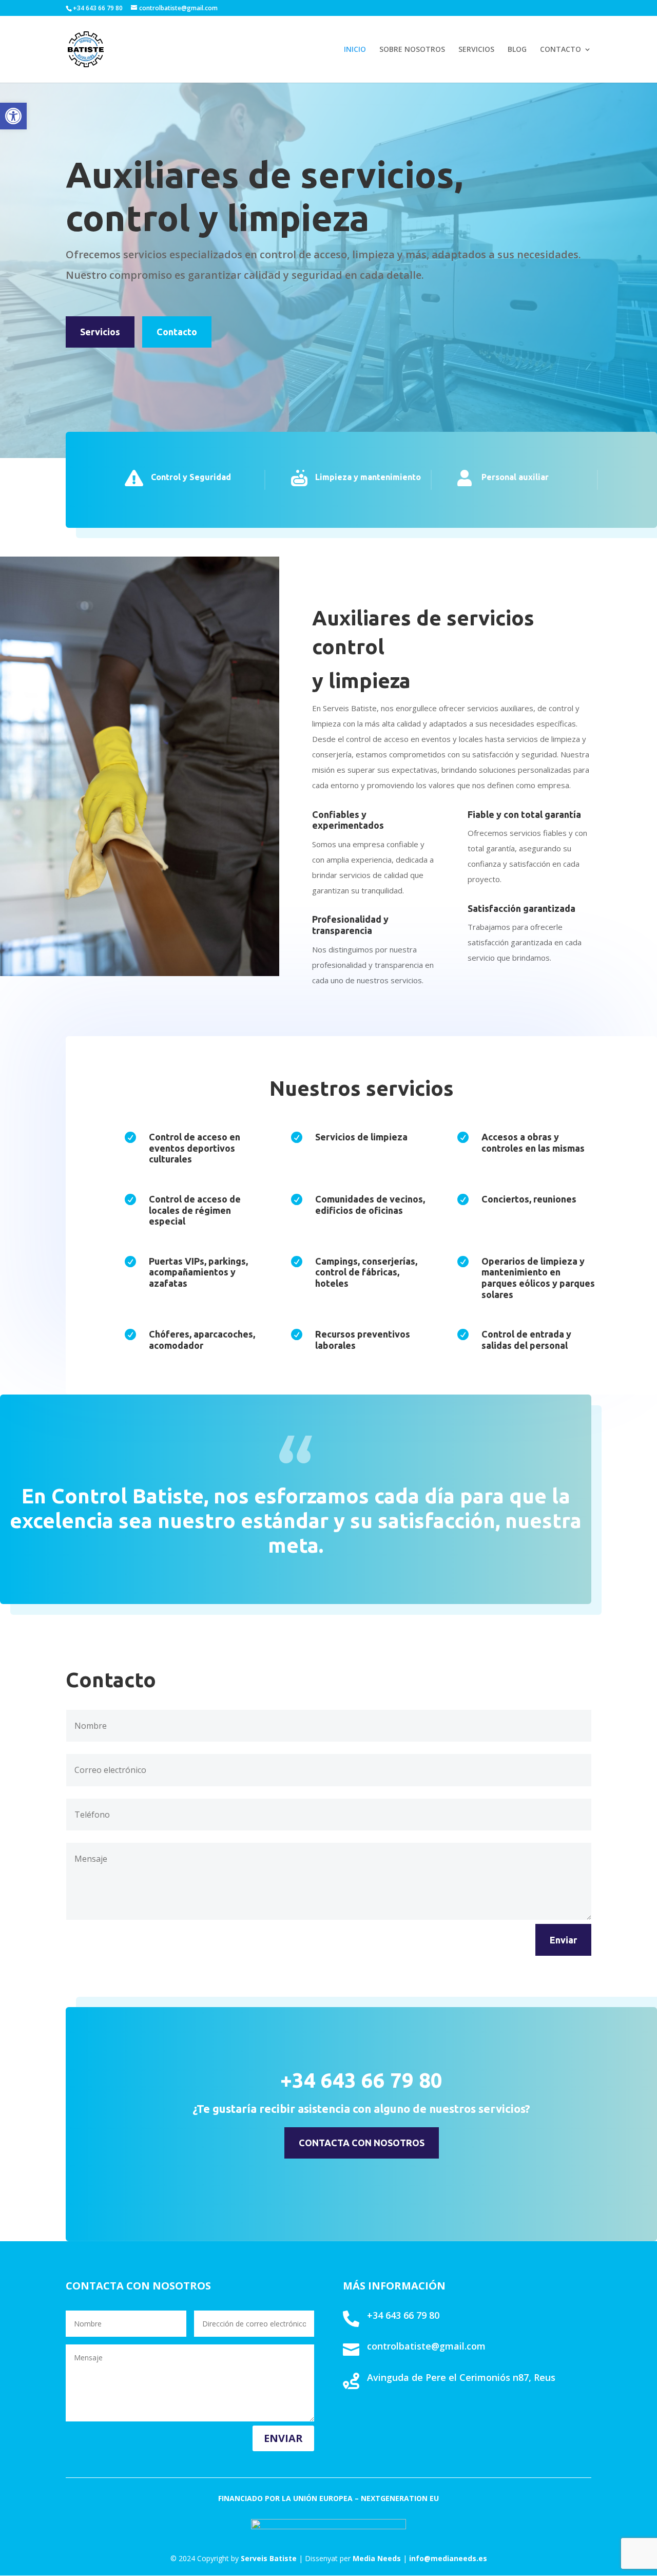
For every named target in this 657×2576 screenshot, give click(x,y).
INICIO (355, 50)
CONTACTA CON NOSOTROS (362, 2143)
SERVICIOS (476, 50)
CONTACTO (561, 50)
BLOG (517, 50)
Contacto (177, 332)
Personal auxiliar (515, 477)
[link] (448, 2558)
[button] (13, 116)
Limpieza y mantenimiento (368, 477)
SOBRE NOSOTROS (412, 50)
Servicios (100, 332)
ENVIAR (283, 2438)
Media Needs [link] (377, 2558)
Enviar (563, 1940)
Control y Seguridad (191, 477)
